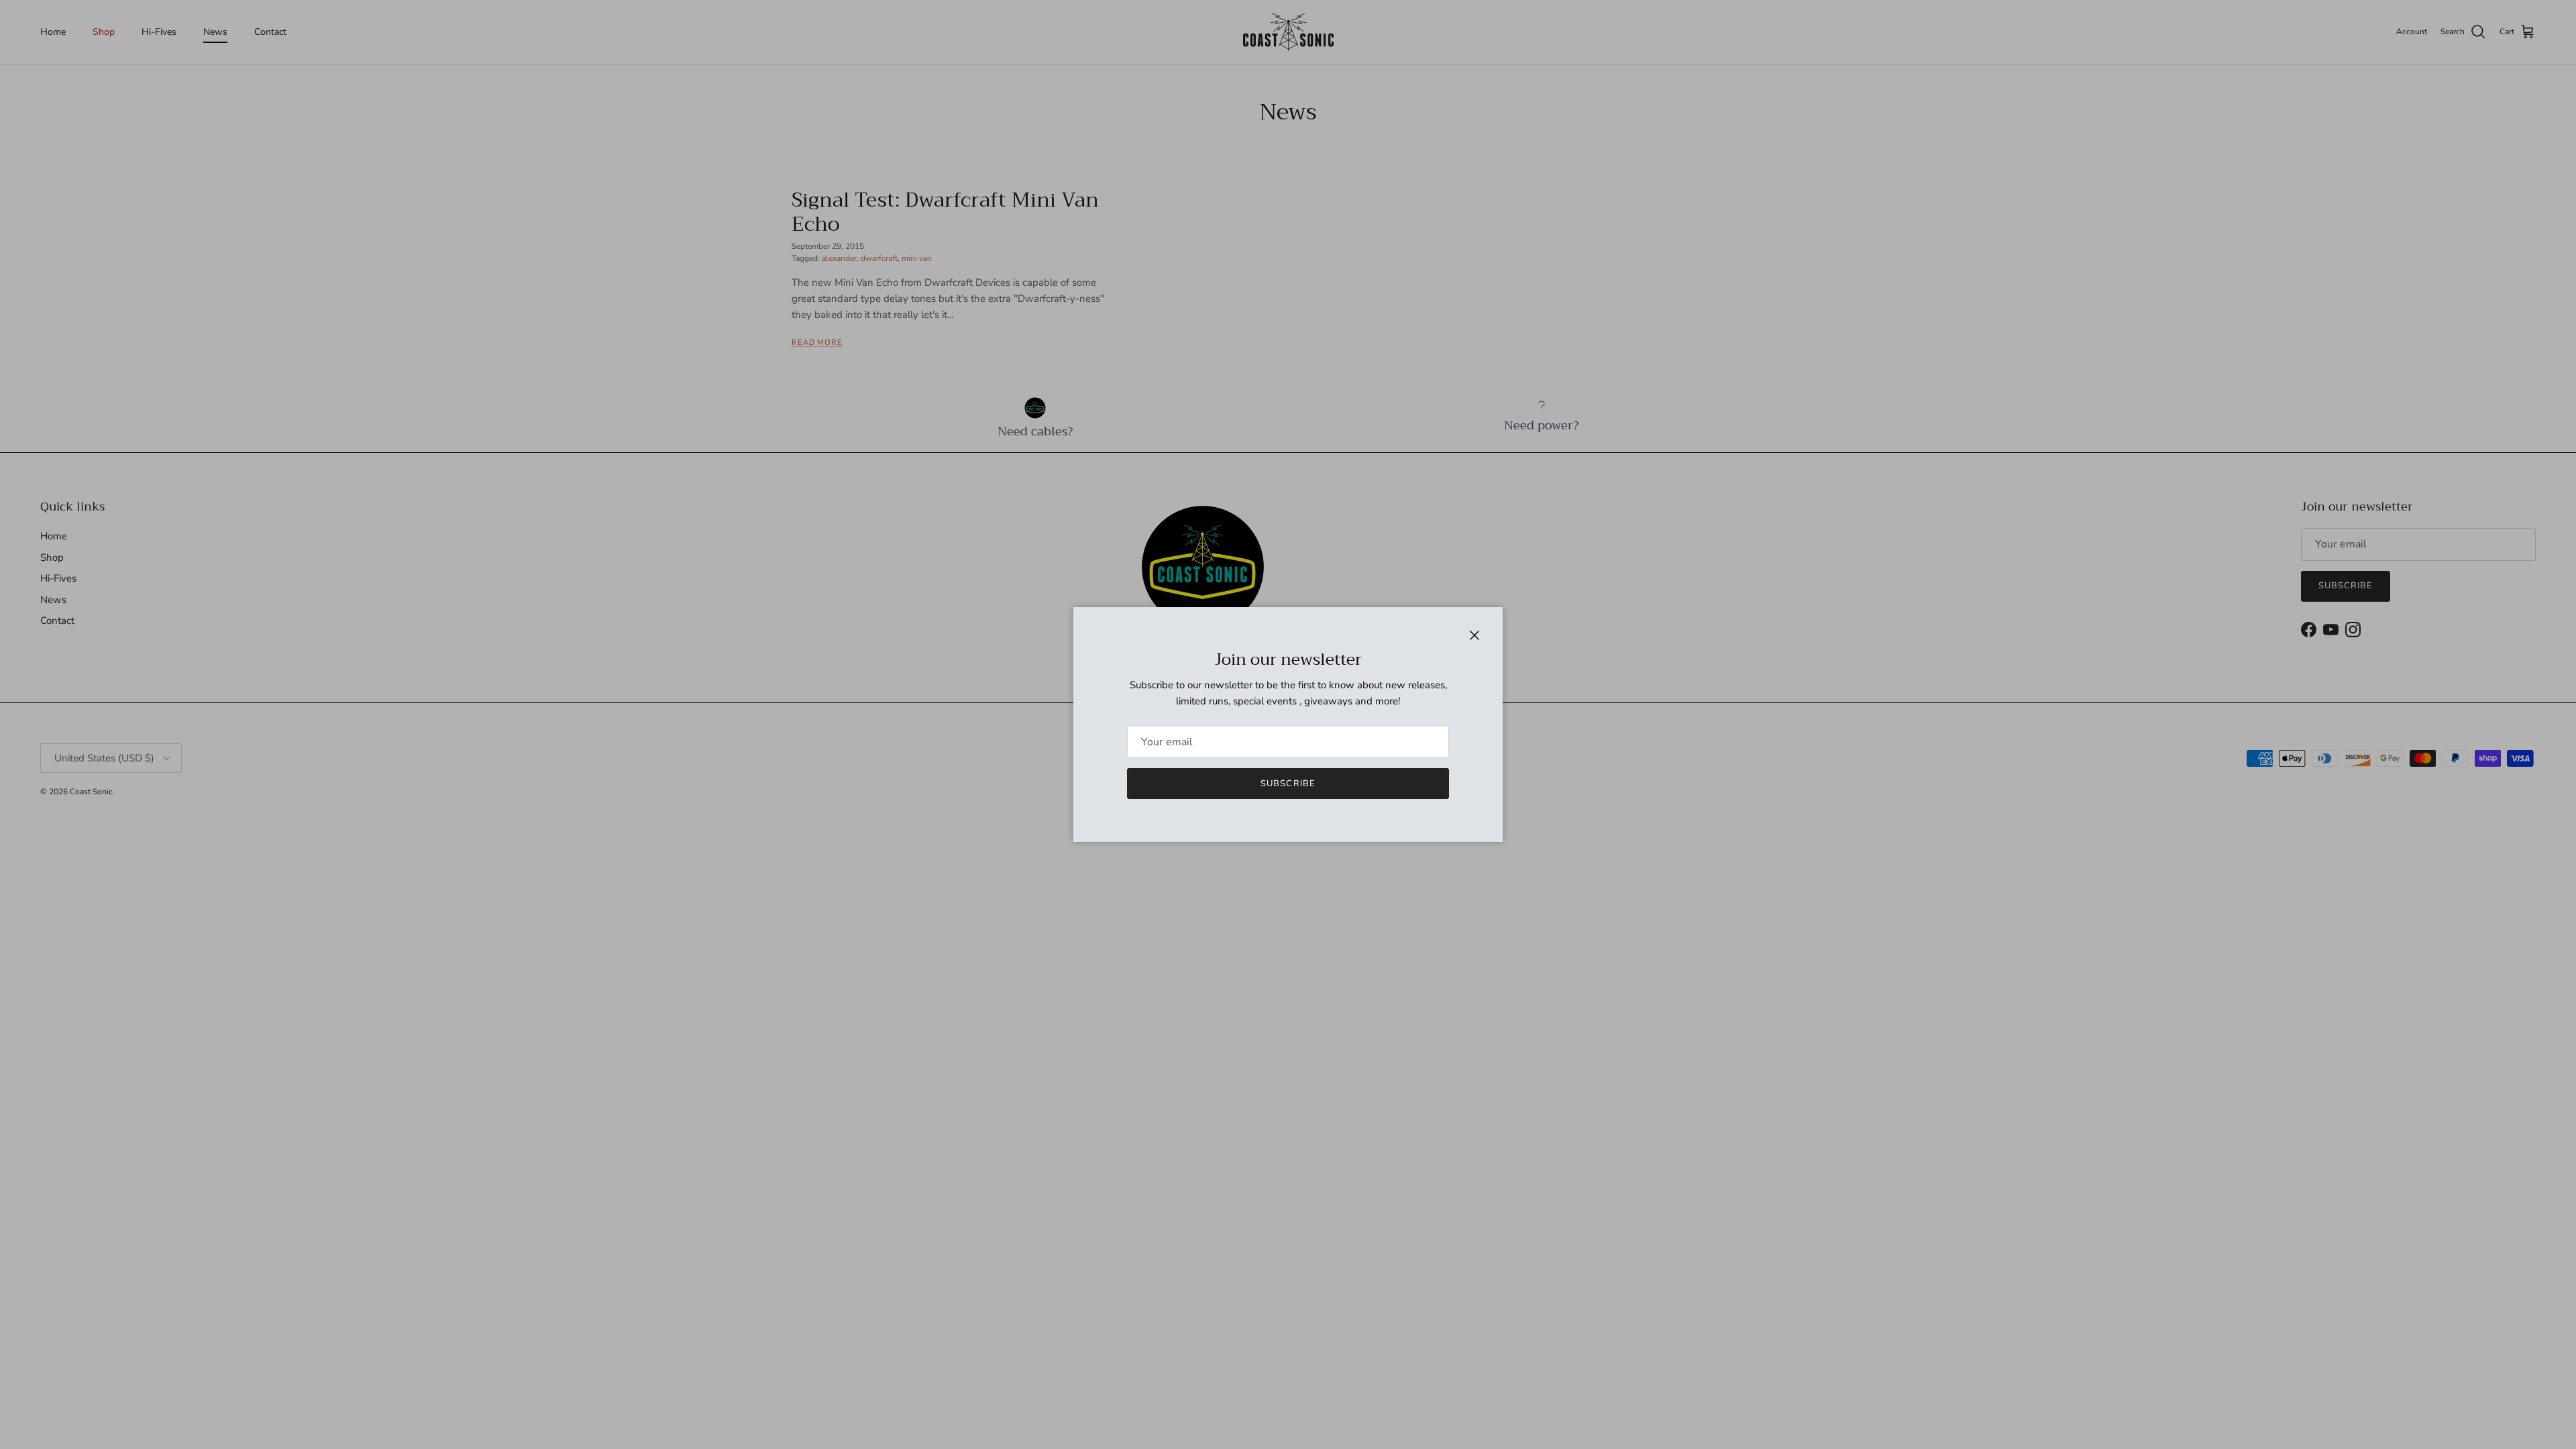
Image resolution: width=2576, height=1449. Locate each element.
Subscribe (1288, 784)
